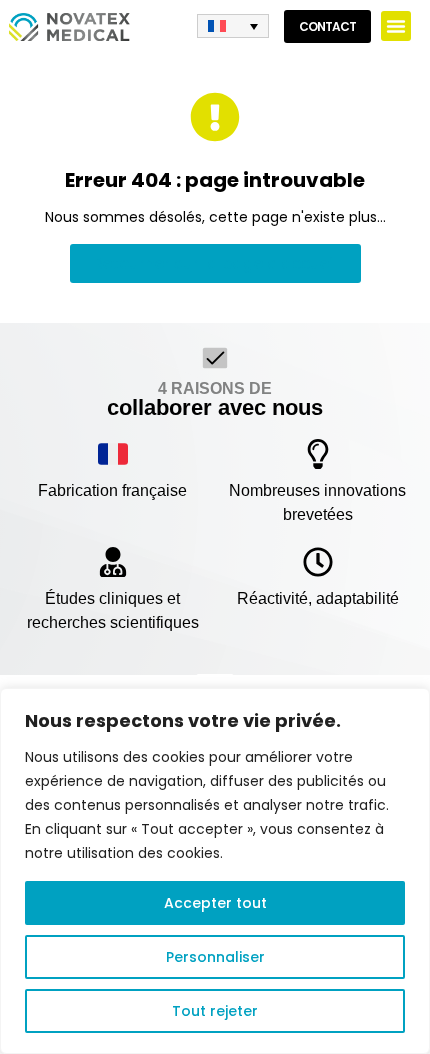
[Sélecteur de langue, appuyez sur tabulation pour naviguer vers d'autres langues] (233, 26)
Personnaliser (215, 957)
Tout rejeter (215, 1011)
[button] (396, 26)
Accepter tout (215, 903)
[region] (215, 871)
